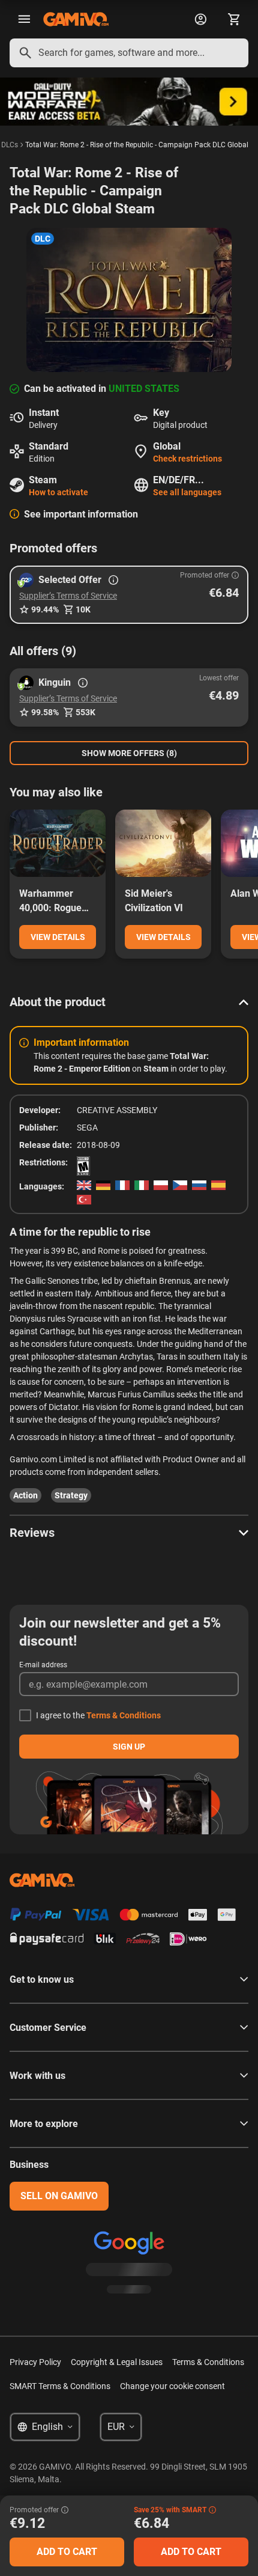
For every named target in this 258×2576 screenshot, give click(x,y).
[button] (129, 595)
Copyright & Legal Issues (117, 2362)
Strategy (71, 1495)
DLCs (10, 145)
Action (25, 1495)
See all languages (187, 492)
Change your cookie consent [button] (172, 2386)
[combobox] (129, 53)
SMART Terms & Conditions (60, 2386)
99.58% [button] (45, 712)
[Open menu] (24, 19)
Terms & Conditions (124, 1715)
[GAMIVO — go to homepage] (76, 19)
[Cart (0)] (234, 19)
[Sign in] (200, 19)
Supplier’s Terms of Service (68, 596)
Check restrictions (187, 459)
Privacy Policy (35, 2362)
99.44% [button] (45, 609)
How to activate (58, 492)
